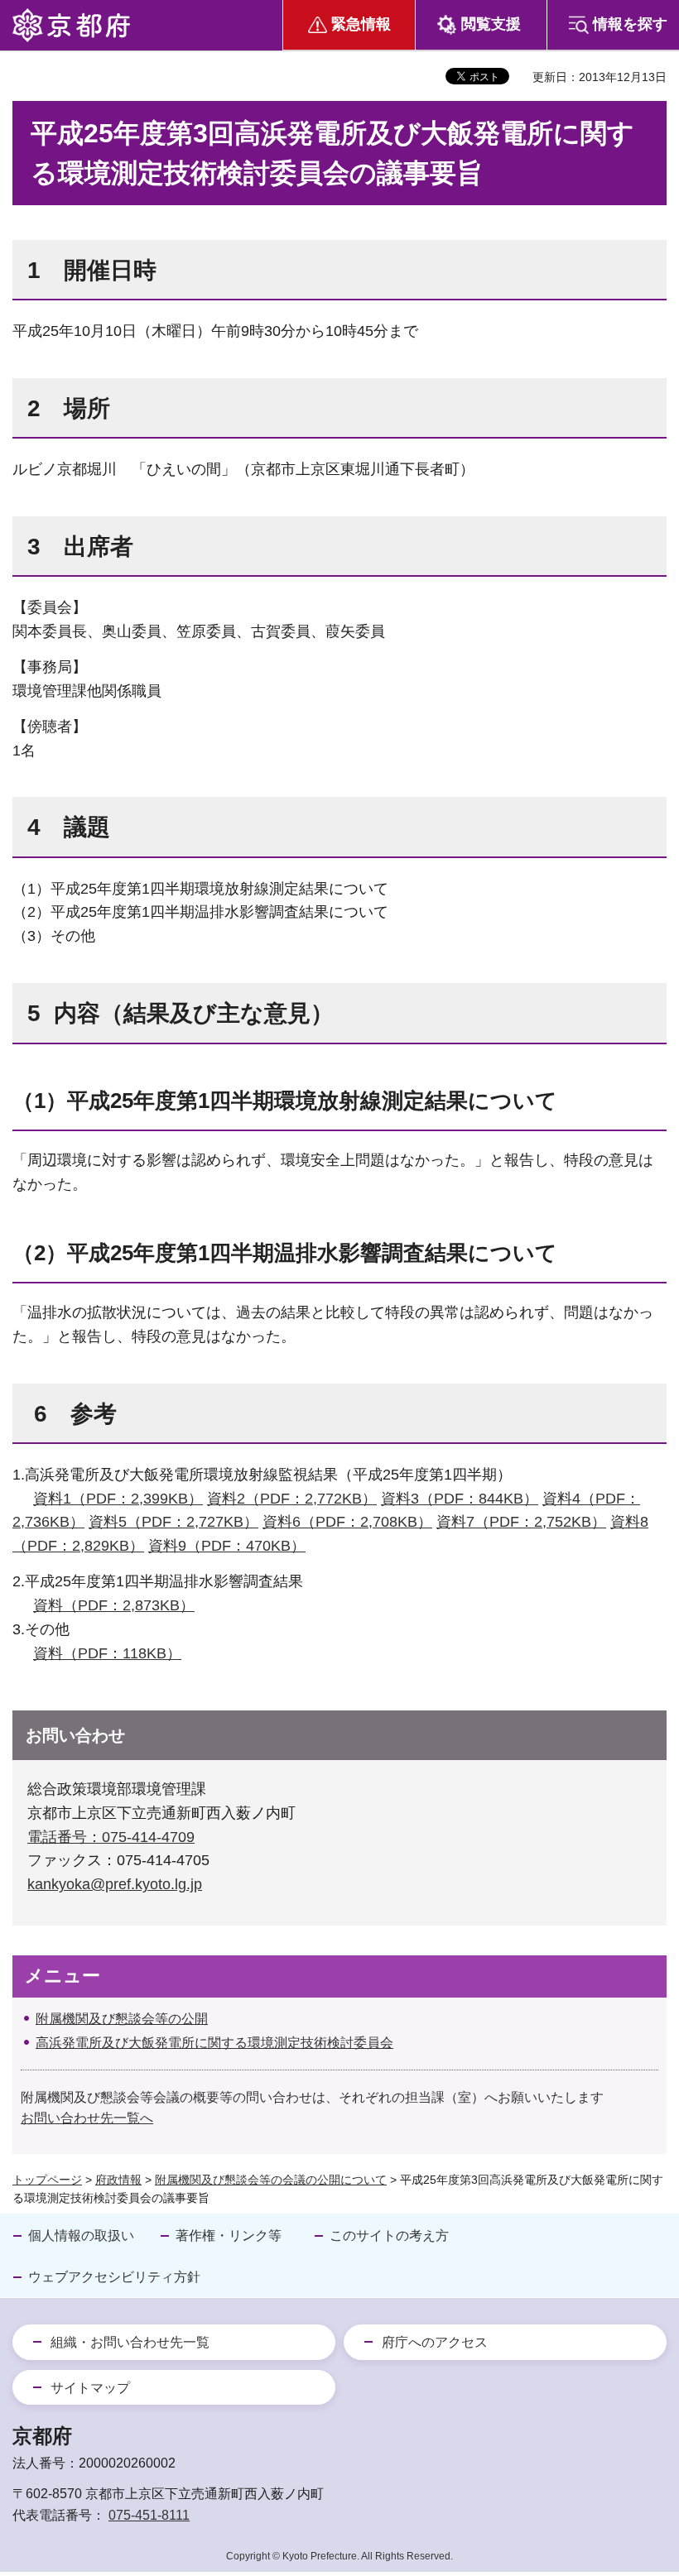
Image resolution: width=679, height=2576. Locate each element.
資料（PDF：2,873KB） (114, 1605)
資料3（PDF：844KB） (460, 1499)
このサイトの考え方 (389, 2235)
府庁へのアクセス (435, 2342)
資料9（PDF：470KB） (227, 1546)
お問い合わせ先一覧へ (87, 2118)
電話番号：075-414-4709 (111, 1837)
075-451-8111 (149, 2515)
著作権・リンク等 (229, 2235)
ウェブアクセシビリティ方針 (114, 2277)
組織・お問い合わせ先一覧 (130, 2342)
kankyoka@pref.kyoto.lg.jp (115, 1884)
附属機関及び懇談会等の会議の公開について (271, 2180)
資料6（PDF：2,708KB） (347, 1522)
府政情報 (118, 2180)
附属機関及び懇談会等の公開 (122, 2019)
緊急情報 (361, 24)
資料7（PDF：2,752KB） (521, 1522)
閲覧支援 (491, 24)
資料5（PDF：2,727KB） (173, 1522)
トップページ (47, 2180)
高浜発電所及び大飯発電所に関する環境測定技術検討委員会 (214, 2043)
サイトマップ (90, 2388)
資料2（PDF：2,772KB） (292, 1499)
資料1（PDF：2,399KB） (118, 1499)
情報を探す (630, 24)
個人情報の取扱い (81, 2235)
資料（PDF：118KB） (107, 1653)
